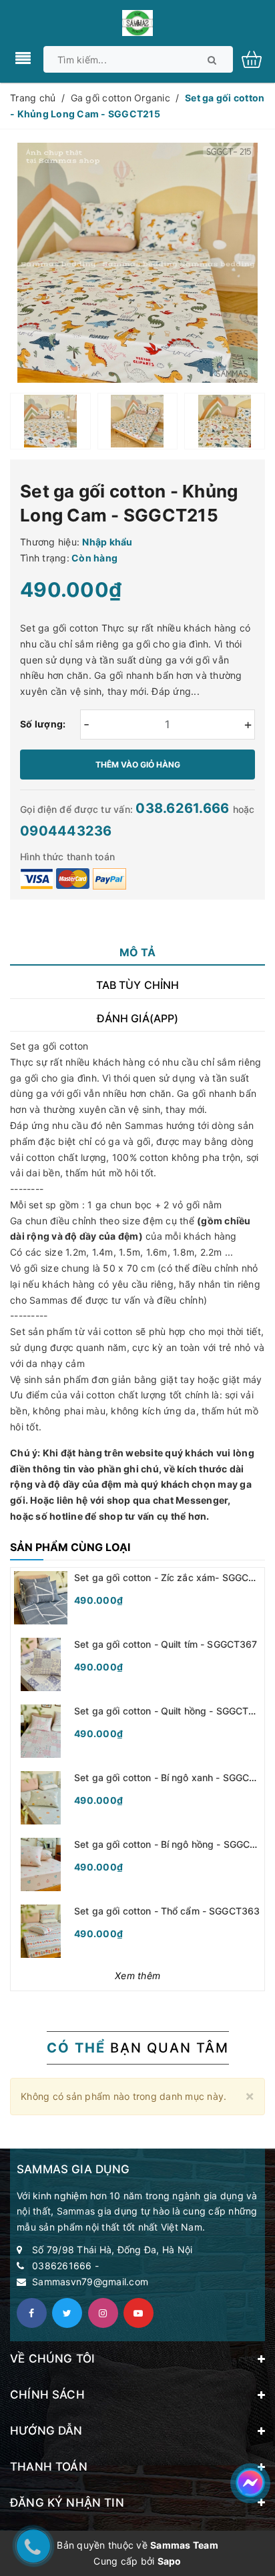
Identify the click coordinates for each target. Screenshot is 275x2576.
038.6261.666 (184, 808)
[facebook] (32, 2313)
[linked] (139, 2313)
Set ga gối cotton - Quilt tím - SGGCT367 (166, 1644)
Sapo (170, 2561)
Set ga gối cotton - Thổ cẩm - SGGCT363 (167, 1911)
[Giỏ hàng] (257, 58)
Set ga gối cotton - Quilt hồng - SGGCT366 (171, 1711)
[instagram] (103, 2313)
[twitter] (67, 2313)
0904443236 (66, 831)
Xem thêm (137, 1976)
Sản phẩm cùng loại (70, 1547)
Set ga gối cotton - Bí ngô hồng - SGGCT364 (174, 1844)
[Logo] (137, 22)
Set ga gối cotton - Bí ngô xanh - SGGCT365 (174, 1777)
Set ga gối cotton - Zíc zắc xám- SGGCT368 (174, 1577)
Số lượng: (43, 724)
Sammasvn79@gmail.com (90, 2282)
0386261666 (62, 2266)
